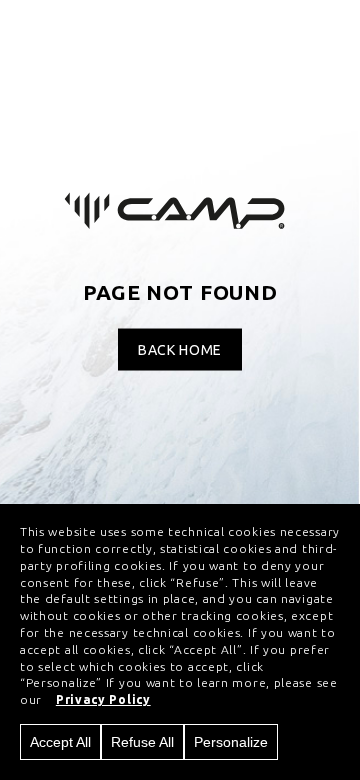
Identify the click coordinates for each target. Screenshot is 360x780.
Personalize (231, 742)
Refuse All (142, 742)
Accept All (60, 742)
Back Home (180, 350)
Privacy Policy (103, 699)
